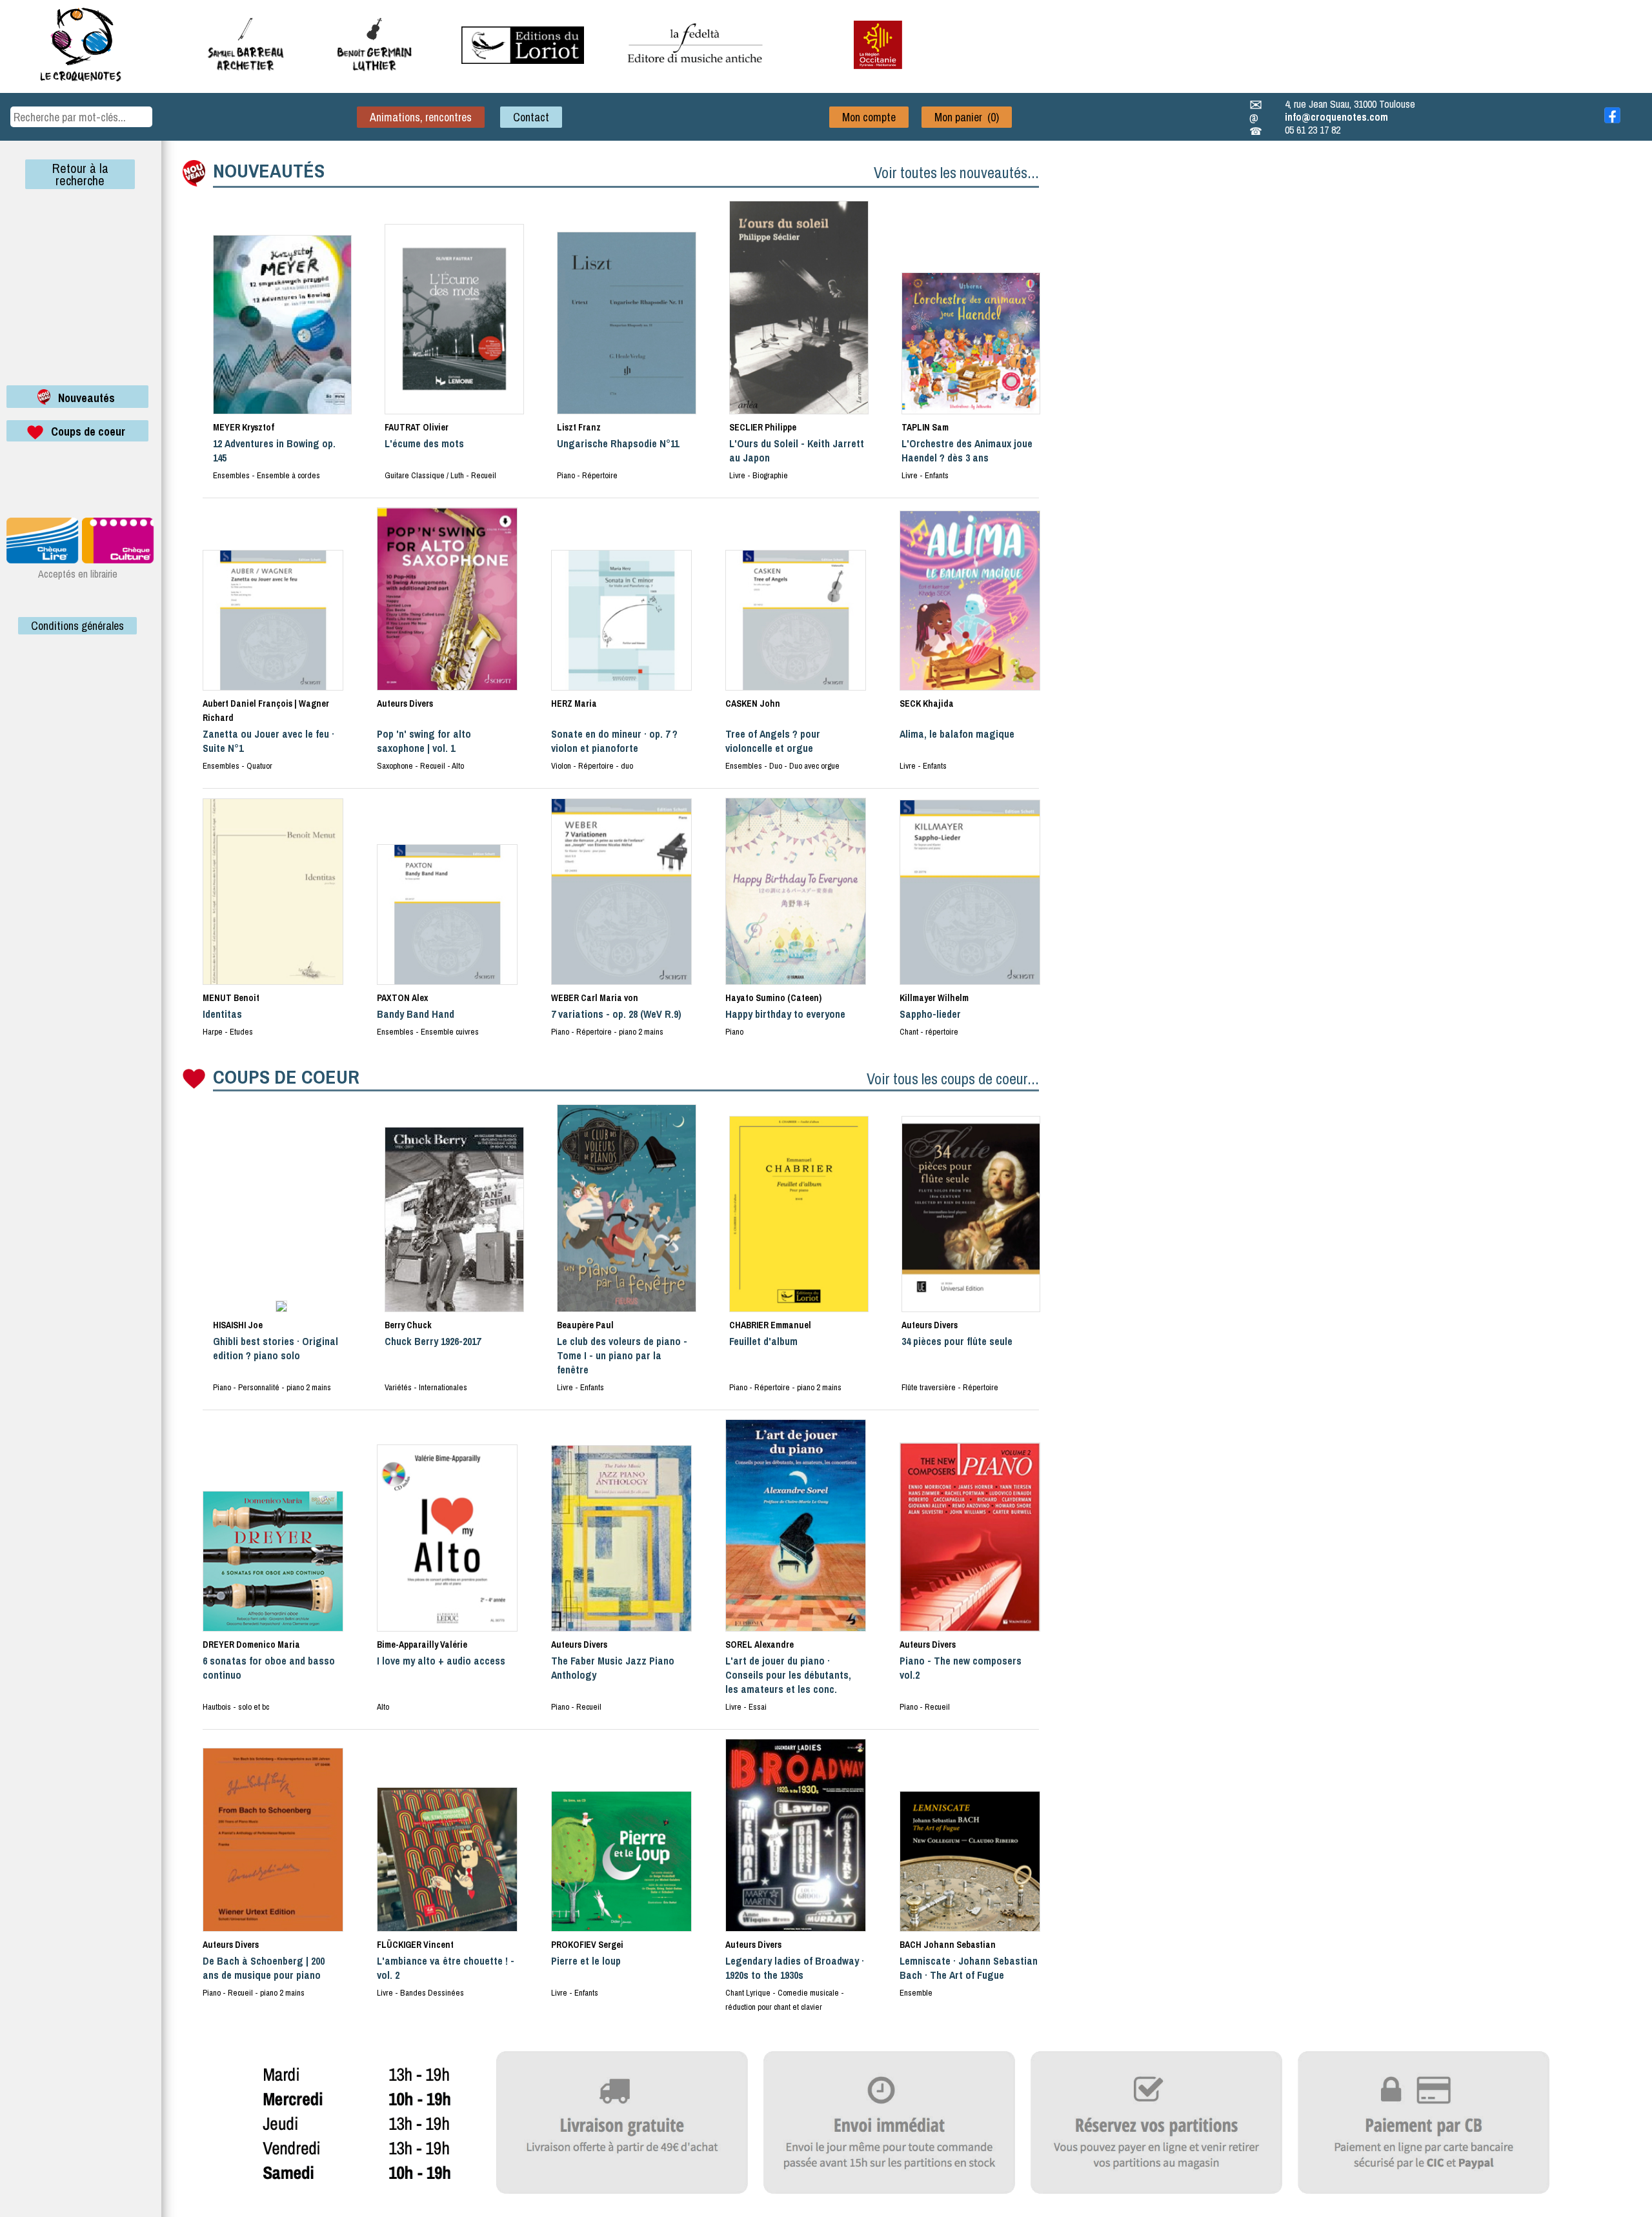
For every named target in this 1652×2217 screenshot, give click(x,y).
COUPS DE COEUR (286, 1077)
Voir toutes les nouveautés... (956, 172)
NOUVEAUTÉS (269, 170)
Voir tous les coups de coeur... (953, 1078)
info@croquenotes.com (1336, 117)
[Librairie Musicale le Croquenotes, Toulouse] (523, 60)
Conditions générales (77, 626)
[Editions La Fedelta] (697, 73)
